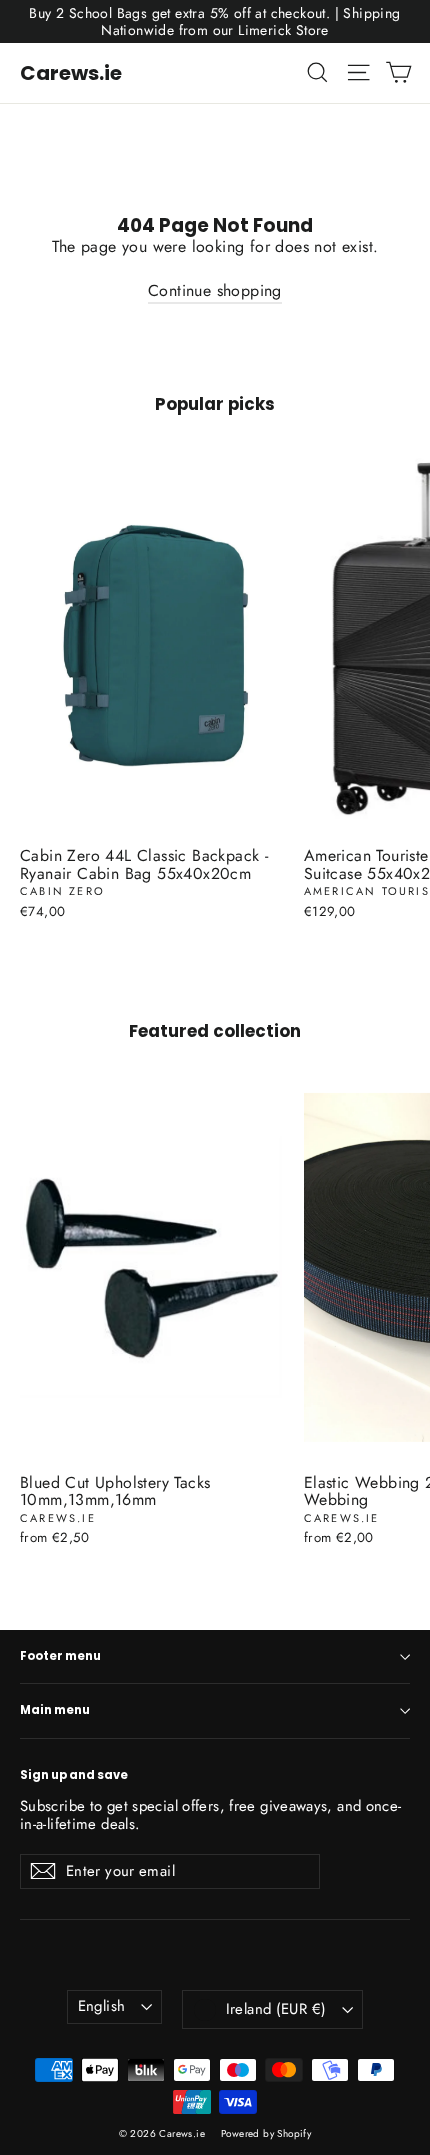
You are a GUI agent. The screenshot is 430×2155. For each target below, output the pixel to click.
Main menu (55, 1710)
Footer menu (60, 1656)
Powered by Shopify (266, 2133)
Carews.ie (71, 73)
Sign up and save (74, 1775)
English (102, 2006)
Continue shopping (215, 290)
